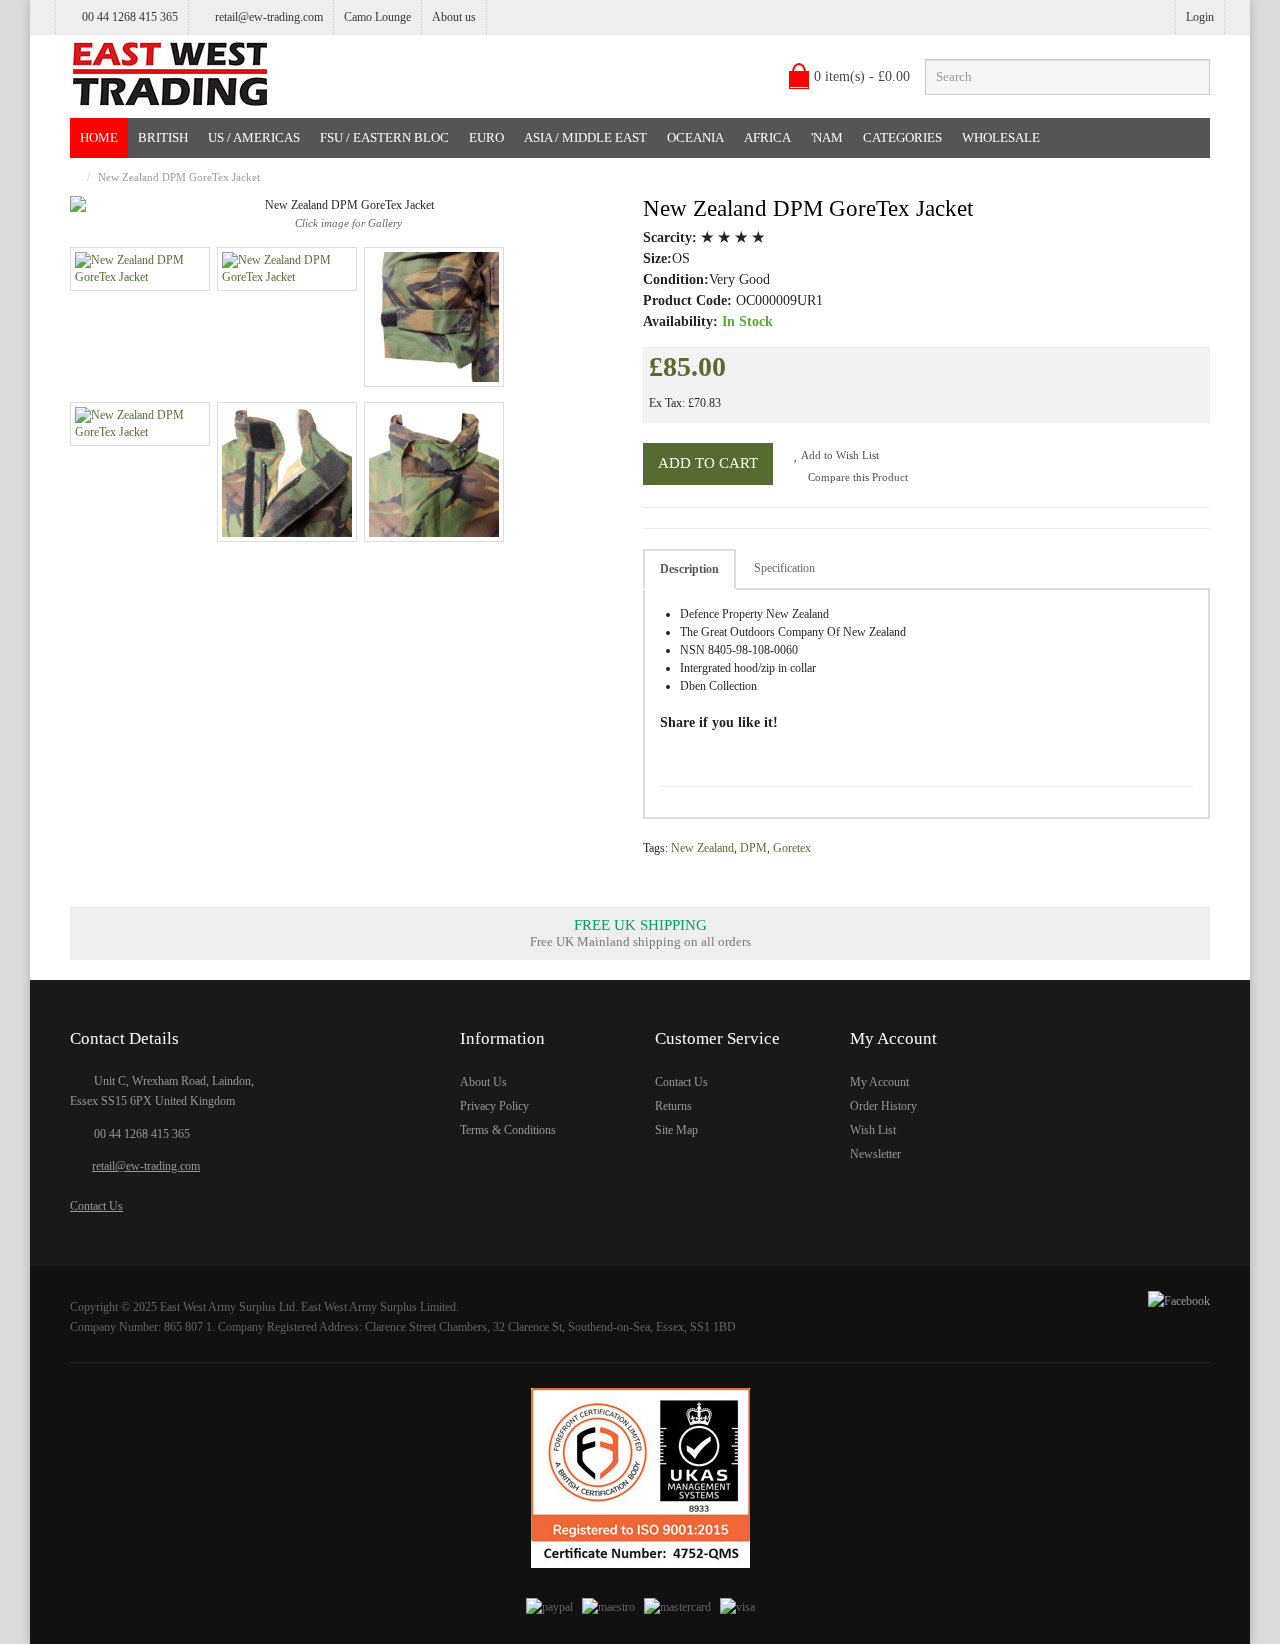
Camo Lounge (377, 17)
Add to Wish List (839, 455)
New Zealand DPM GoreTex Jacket (179, 177)
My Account (879, 1082)
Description (689, 569)
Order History (883, 1106)
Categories (902, 137)
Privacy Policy (494, 1106)
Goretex (792, 848)
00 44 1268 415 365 (142, 1134)
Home (99, 137)
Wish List (873, 1130)
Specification (784, 568)
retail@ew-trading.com (269, 17)
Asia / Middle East (585, 137)
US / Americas (254, 137)
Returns (673, 1106)
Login (1200, 17)
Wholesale (1001, 137)
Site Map (676, 1130)
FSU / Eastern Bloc (384, 137)
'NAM (827, 137)
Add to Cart (708, 463)
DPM (753, 848)
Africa (767, 137)
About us (454, 17)
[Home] (74, 177)
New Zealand (702, 848)
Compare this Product (856, 477)
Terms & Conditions (508, 1130)
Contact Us (96, 1206)
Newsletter (875, 1154)
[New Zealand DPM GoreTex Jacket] (140, 269)
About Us (483, 1082)
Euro (486, 137)
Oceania (695, 137)
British (163, 137)
